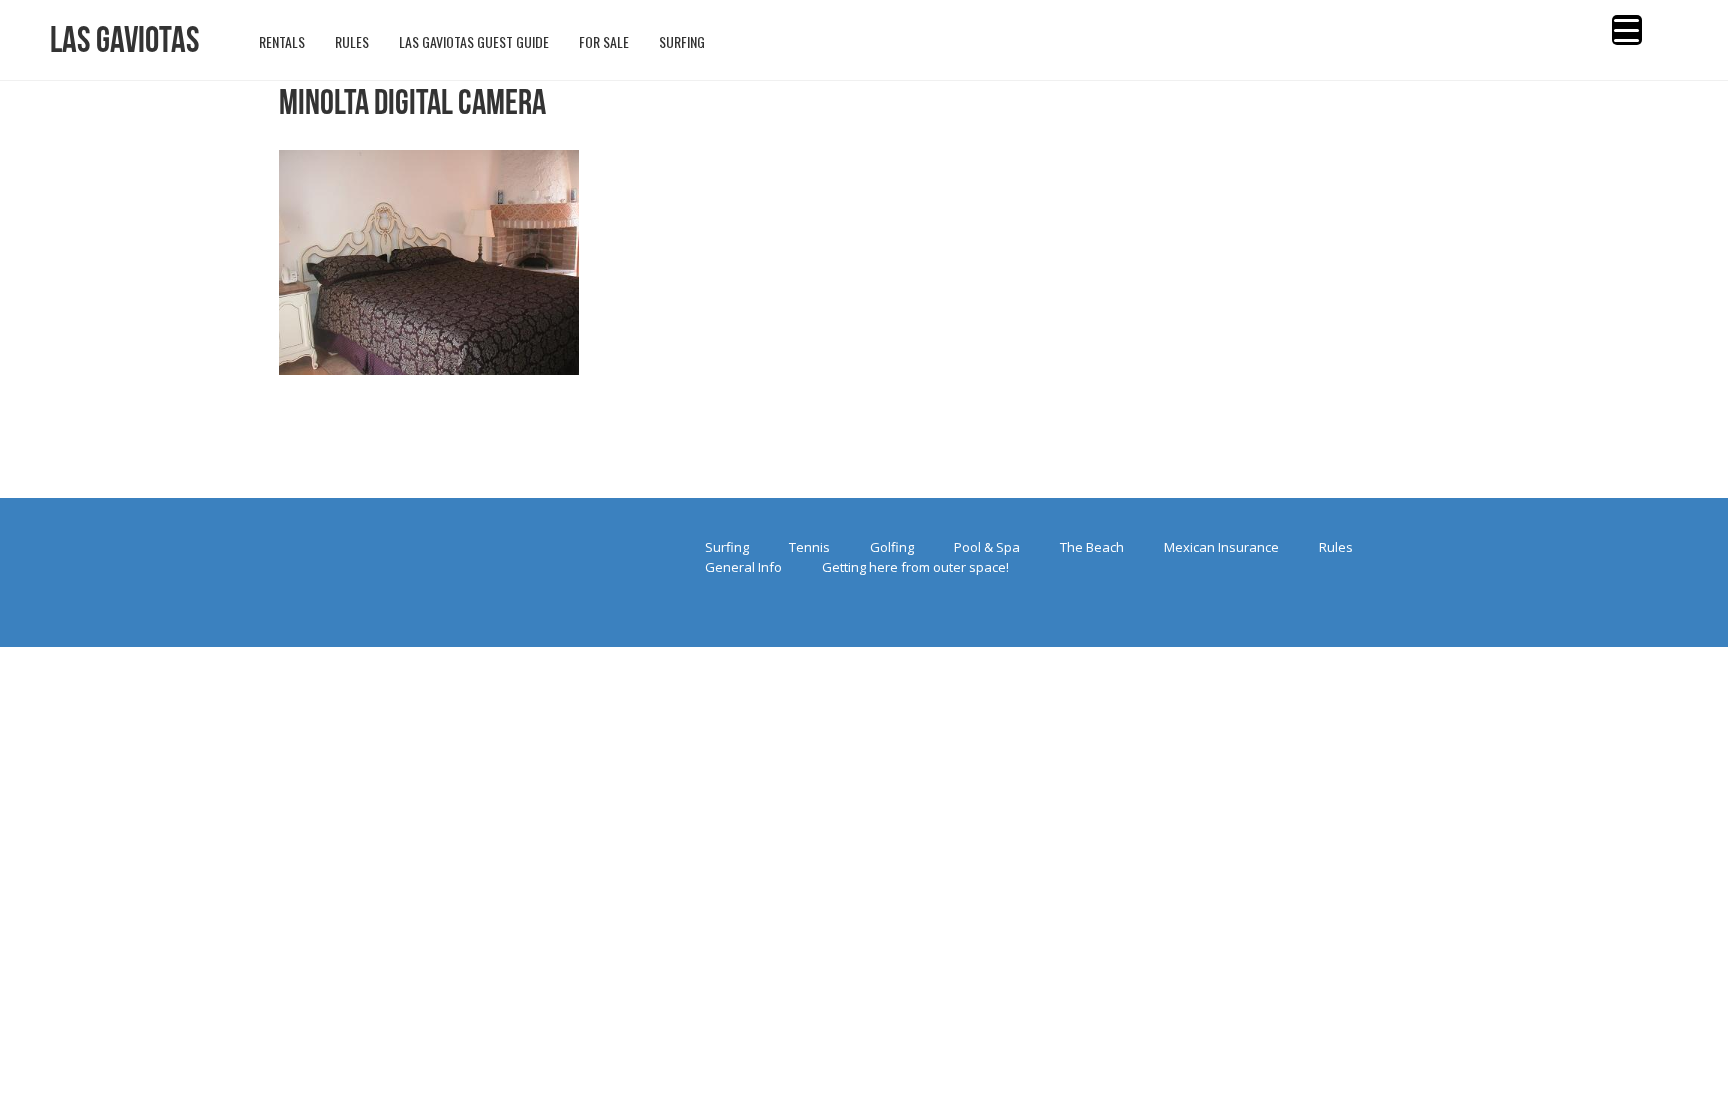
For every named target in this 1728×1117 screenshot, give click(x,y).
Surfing (727, 547)
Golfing (892, 547)
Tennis (809, 547)
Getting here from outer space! (915, 567)
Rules (1336, 547)
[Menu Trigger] (1627, 30)
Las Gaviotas (124, 39)
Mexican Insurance (1221, 547)
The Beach (1092, 547)
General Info (743, 567)
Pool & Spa (987, 547)
